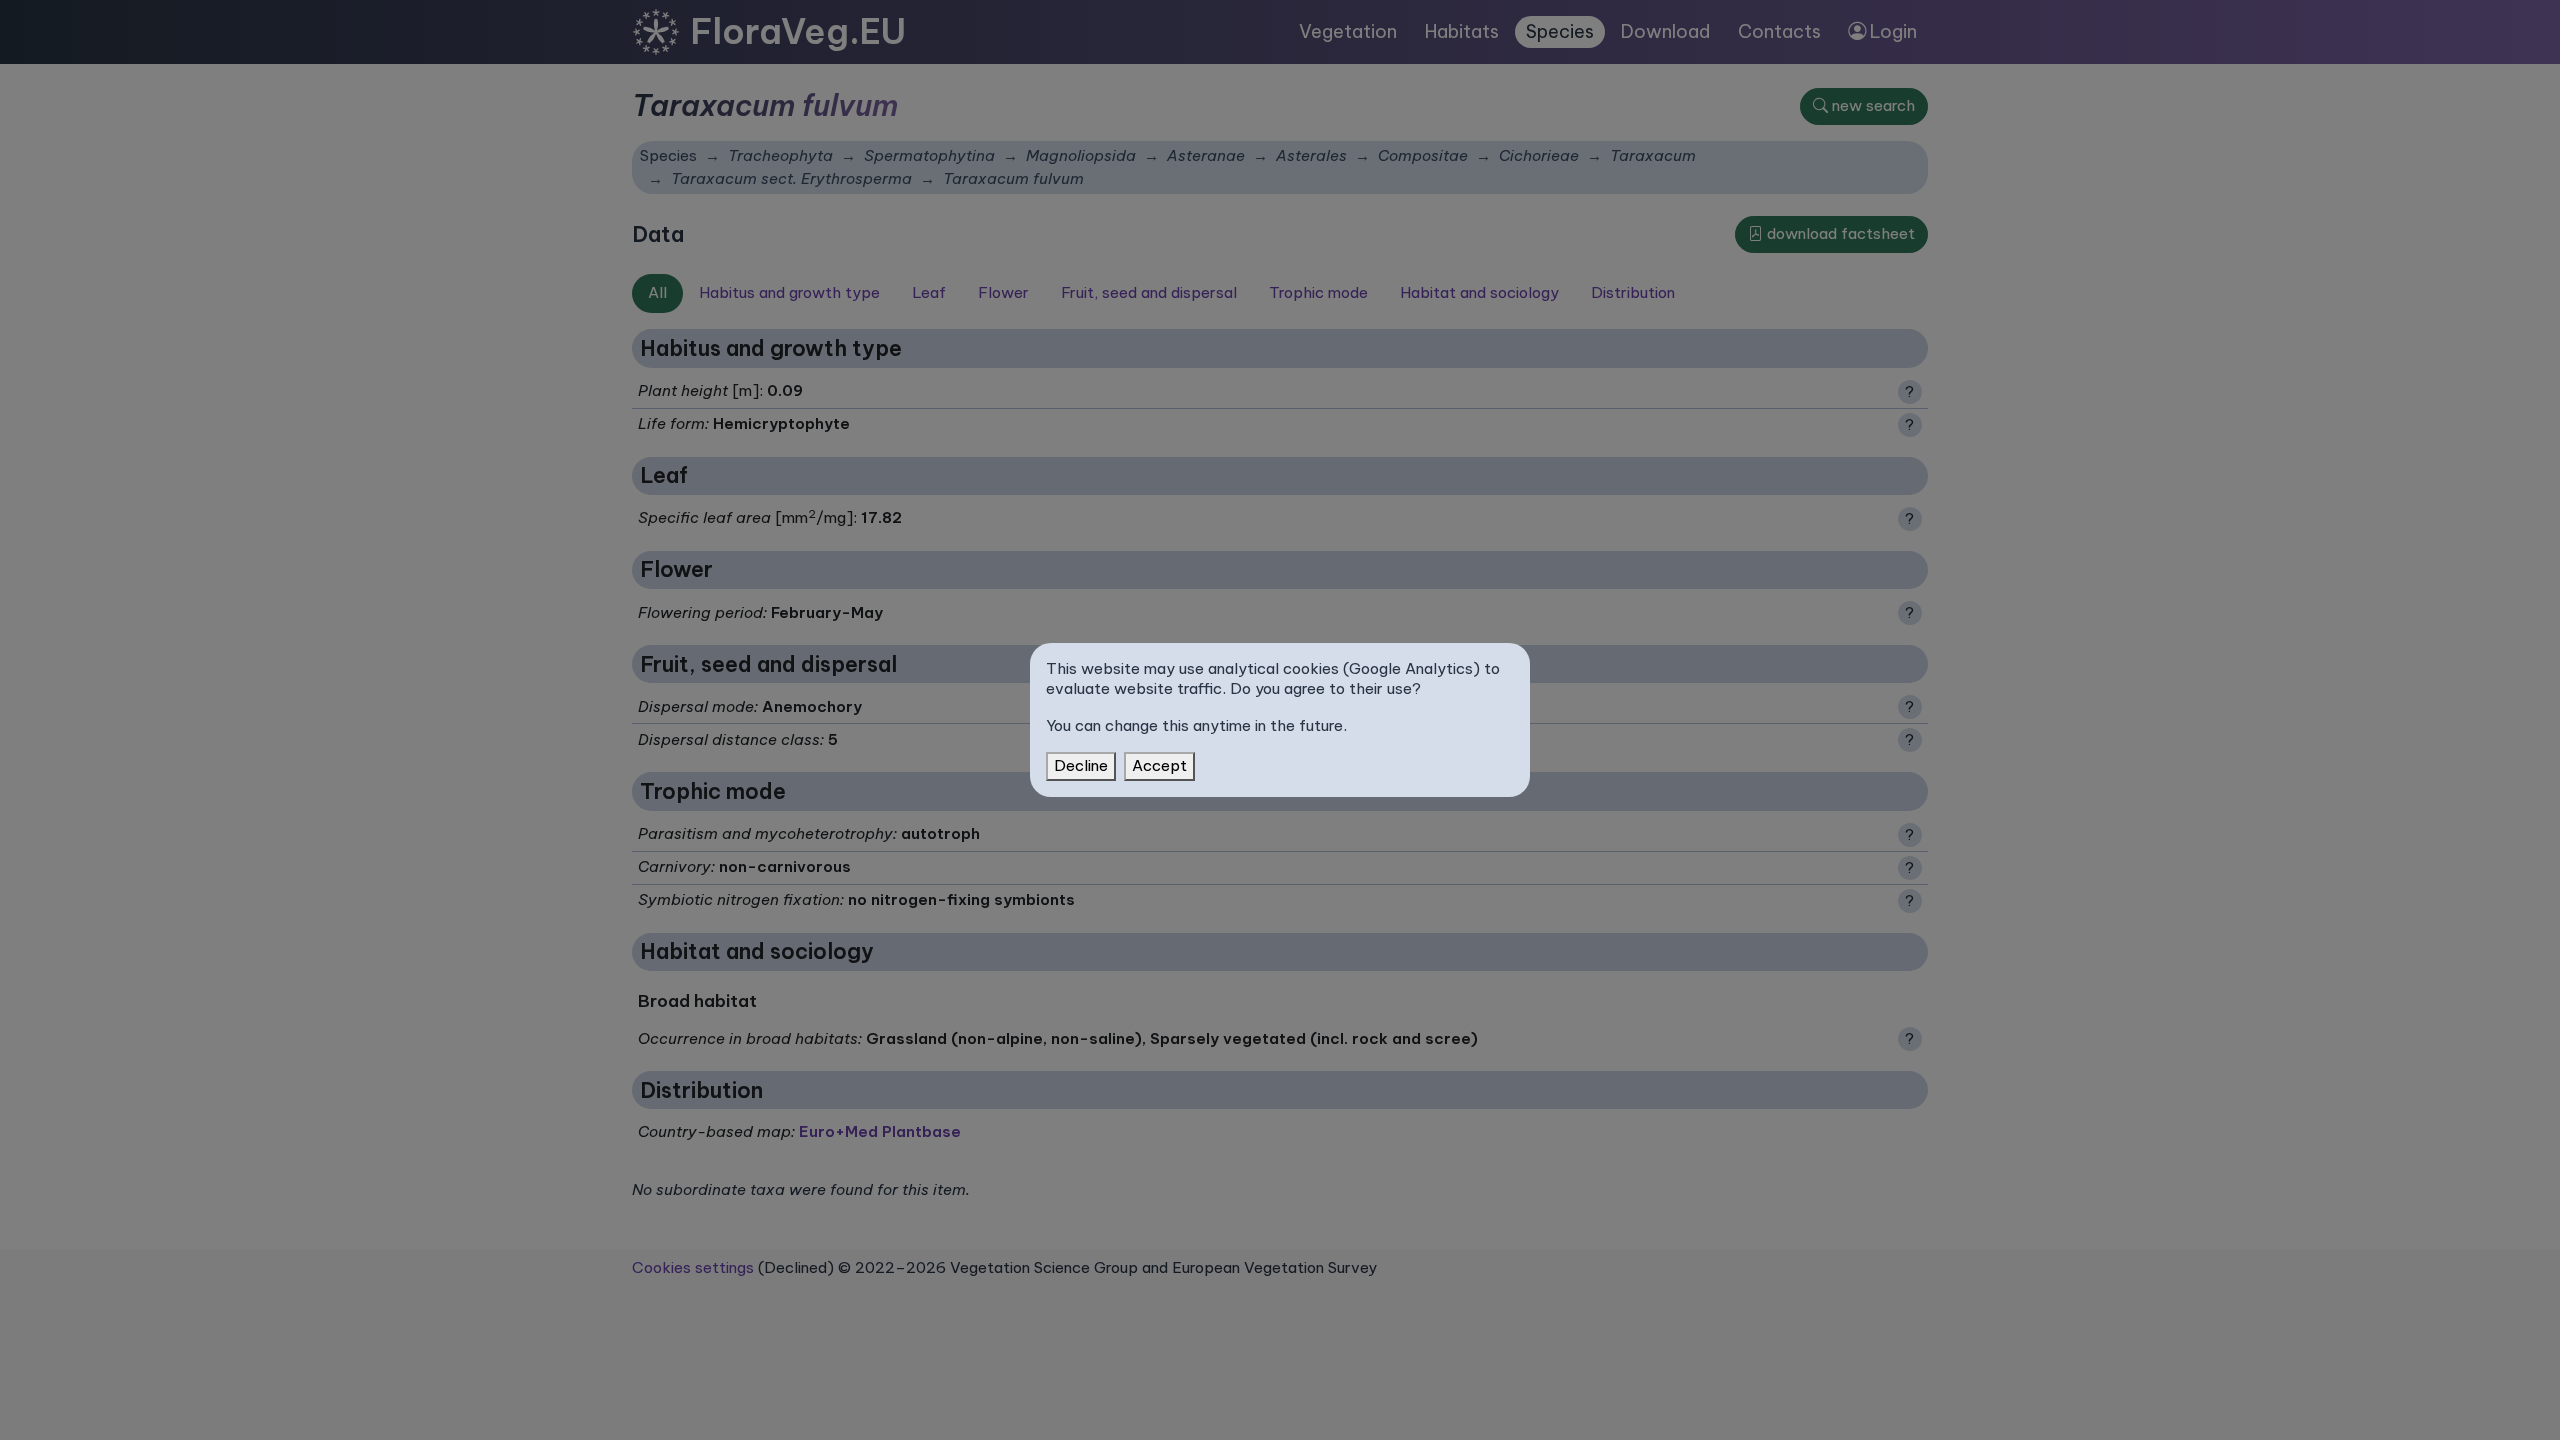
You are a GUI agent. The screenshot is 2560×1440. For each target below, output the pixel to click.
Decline (1081, 765)
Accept (1159, 765)
